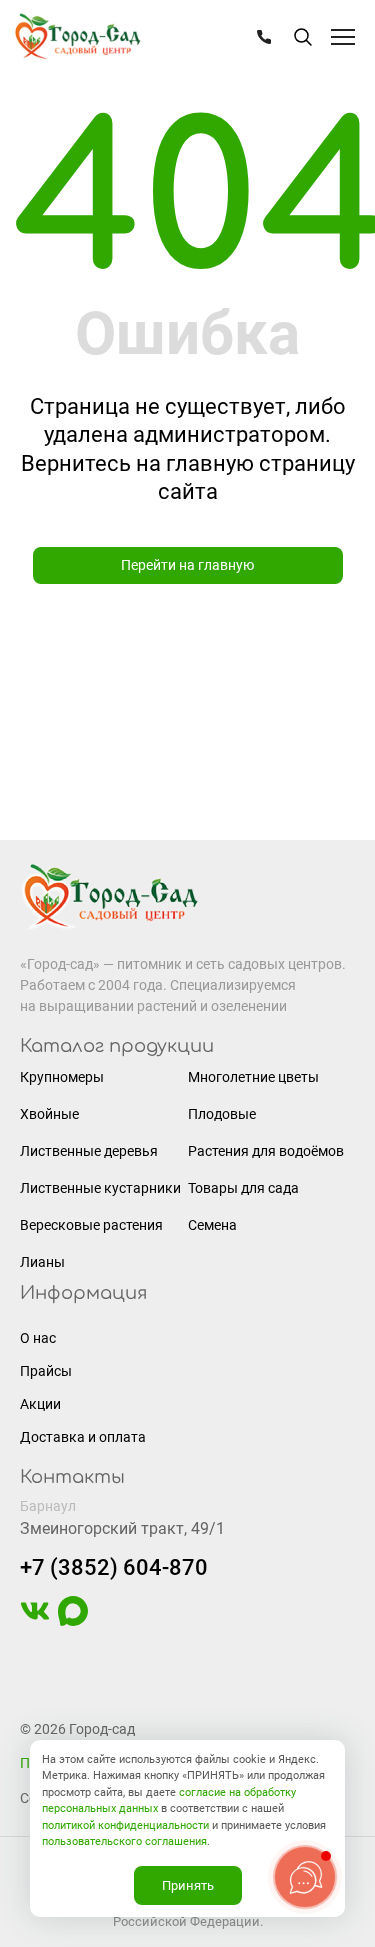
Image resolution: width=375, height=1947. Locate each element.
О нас (38, 1338)
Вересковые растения (91, 1225)
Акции (40, 1404)
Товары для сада (243, 1188)
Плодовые (222, 1114)
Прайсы (46, 1371)
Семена (212, 1225)
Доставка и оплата (83, 1437)
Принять (188, 1885)
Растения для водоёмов (266, 1151)
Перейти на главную (187, 565)
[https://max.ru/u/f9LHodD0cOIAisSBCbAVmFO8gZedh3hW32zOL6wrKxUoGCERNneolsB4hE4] (73, 1621)
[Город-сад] (77, 37)
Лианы (42, 1262)
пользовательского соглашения (124, 1841)
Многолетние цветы (253, 1077)
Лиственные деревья (89, 1151)
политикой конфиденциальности (125, 1825)
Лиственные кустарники (100, 1188)
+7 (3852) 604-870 (114, 1567)
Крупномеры (62, 1077)
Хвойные (49, 1114)
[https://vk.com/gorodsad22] (35, 1621)
